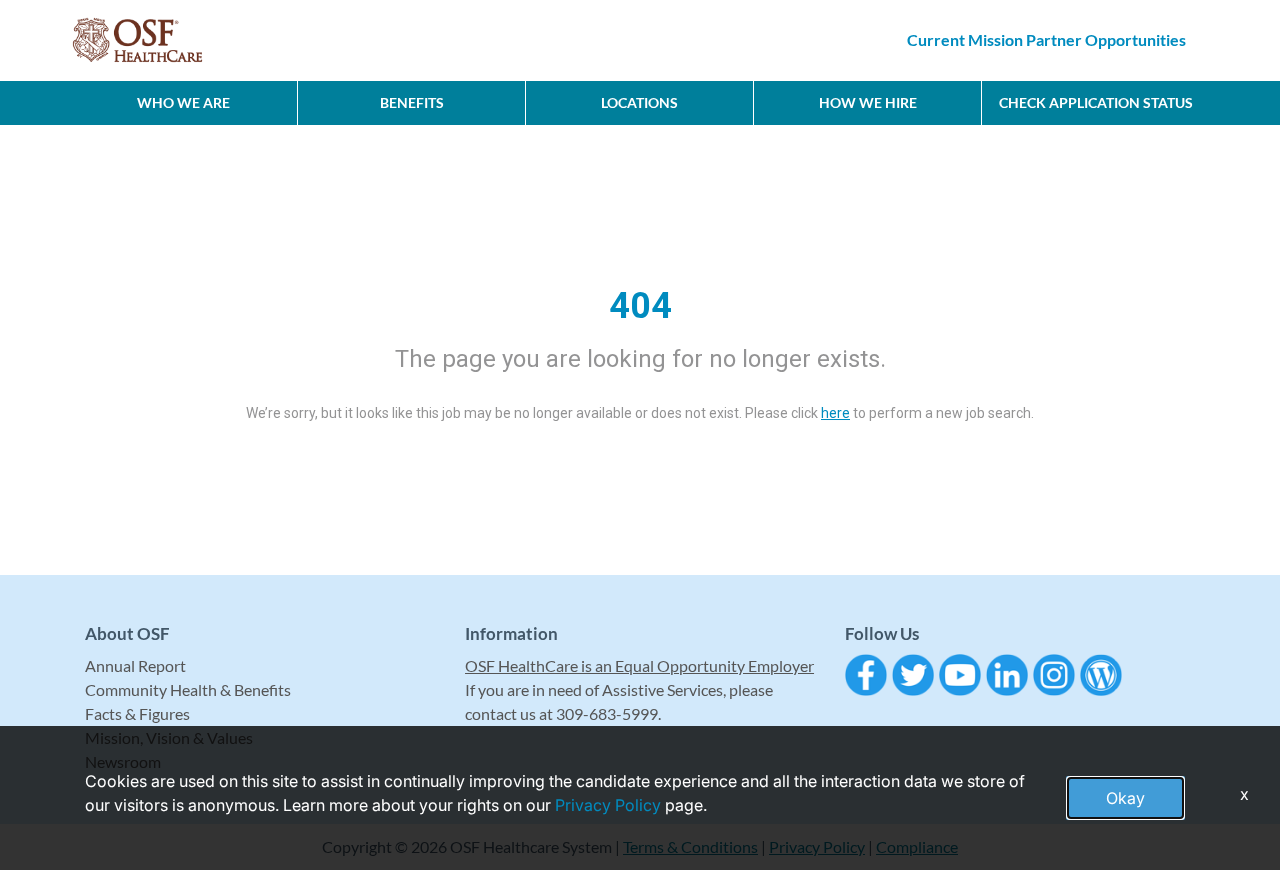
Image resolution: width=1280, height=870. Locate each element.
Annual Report (135, 665)
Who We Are (183, 102)
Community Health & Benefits (188, 689)
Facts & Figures (137, 713)
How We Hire (868, 102)
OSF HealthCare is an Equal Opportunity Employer (639, 665)
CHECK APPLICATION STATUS (1096, 102)
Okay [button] (1125, 798)
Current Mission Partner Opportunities (1046, 39)
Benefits (412, 102)
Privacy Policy (608, 805)
